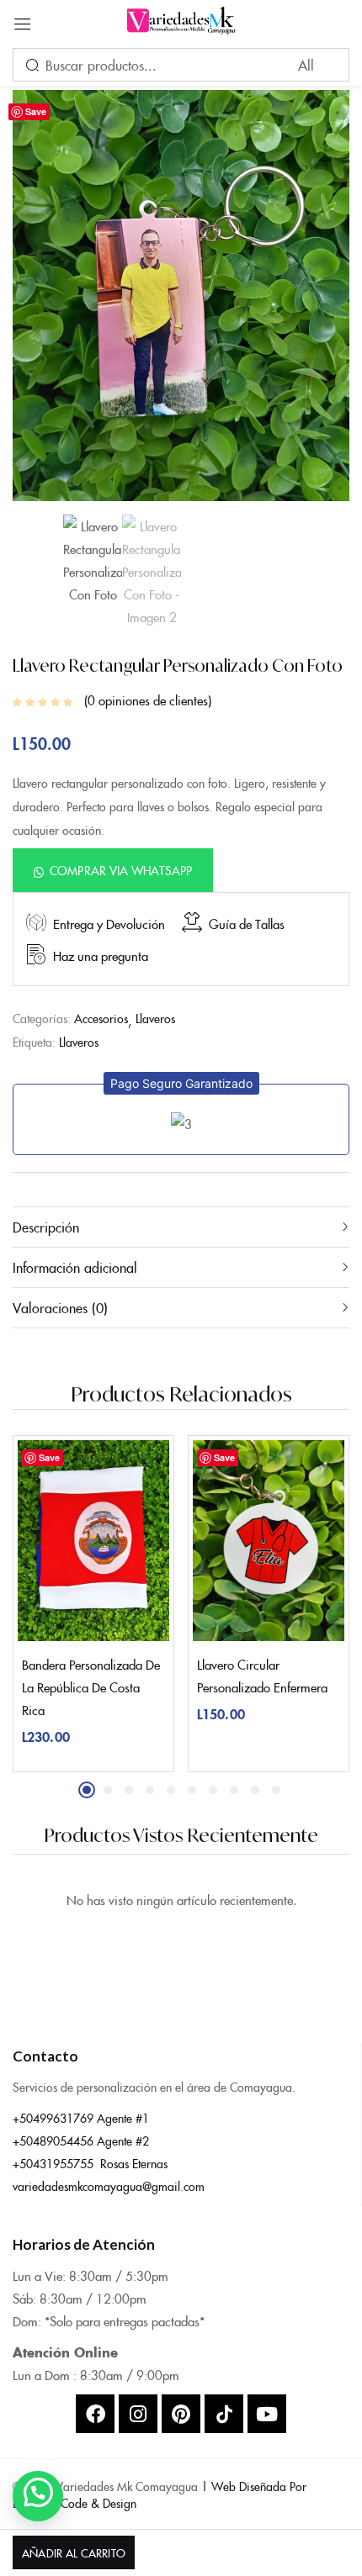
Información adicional (75, 1267)
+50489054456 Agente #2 (81, 2141)
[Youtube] (267, 2414)
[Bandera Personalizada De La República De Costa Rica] (93, 1541)
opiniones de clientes (148, 700)
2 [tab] (108, 1790)
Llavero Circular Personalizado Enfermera (262, 1676)
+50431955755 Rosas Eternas (90, 2163)
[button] (113, 870)
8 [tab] (234, 1790)
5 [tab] (171, 1790)
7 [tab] (213, 1790)
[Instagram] (138, 2414)
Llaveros (155, 1018)
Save (36, 111)
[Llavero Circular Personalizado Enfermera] (269, 1541)
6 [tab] (192, 1790)
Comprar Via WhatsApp (121, 870)
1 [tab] (87, 1790)
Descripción (46, 1227)
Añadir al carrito (73, 2552)
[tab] (181, 1227)
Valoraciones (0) (60, 1307)
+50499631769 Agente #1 (81, 2118)
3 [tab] (129, 1790)
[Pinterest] (181, 2414)
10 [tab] (276, 1790)
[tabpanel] (93, 1604)
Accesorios (101, 1018)
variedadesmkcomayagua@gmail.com (109, 2186)
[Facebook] (95, 2414)
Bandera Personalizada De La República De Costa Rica (91, 1687)
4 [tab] (150, 1790)
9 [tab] (255, 1790)
